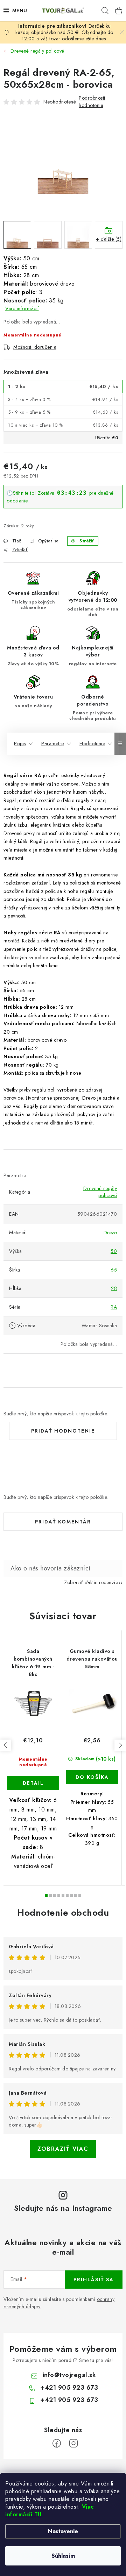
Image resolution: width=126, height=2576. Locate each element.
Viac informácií (22, 308)
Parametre (53, 743)
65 (114, 1270)
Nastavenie (63, 2531)
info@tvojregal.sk (69, 2375)
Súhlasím (63, 2556)
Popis (20, 743)
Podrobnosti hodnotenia (92, 102)
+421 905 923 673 (69, 2388)
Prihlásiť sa (94, 2280)
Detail (33, 1783)
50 (114, 1251)
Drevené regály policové (100, 1192)
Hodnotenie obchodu (63, 1913)
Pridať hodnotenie (63, 1431)
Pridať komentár (63, 1522)
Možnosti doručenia (35, 347)
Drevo (110, 1233)
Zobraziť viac (63, 2149)
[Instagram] (73, 2443)
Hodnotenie (92, 743)
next (120, 1745)
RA (114, 1307)
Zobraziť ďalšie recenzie (91, 1582)
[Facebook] (57, 2443)
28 (114, 1288)
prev (6, 1745)
